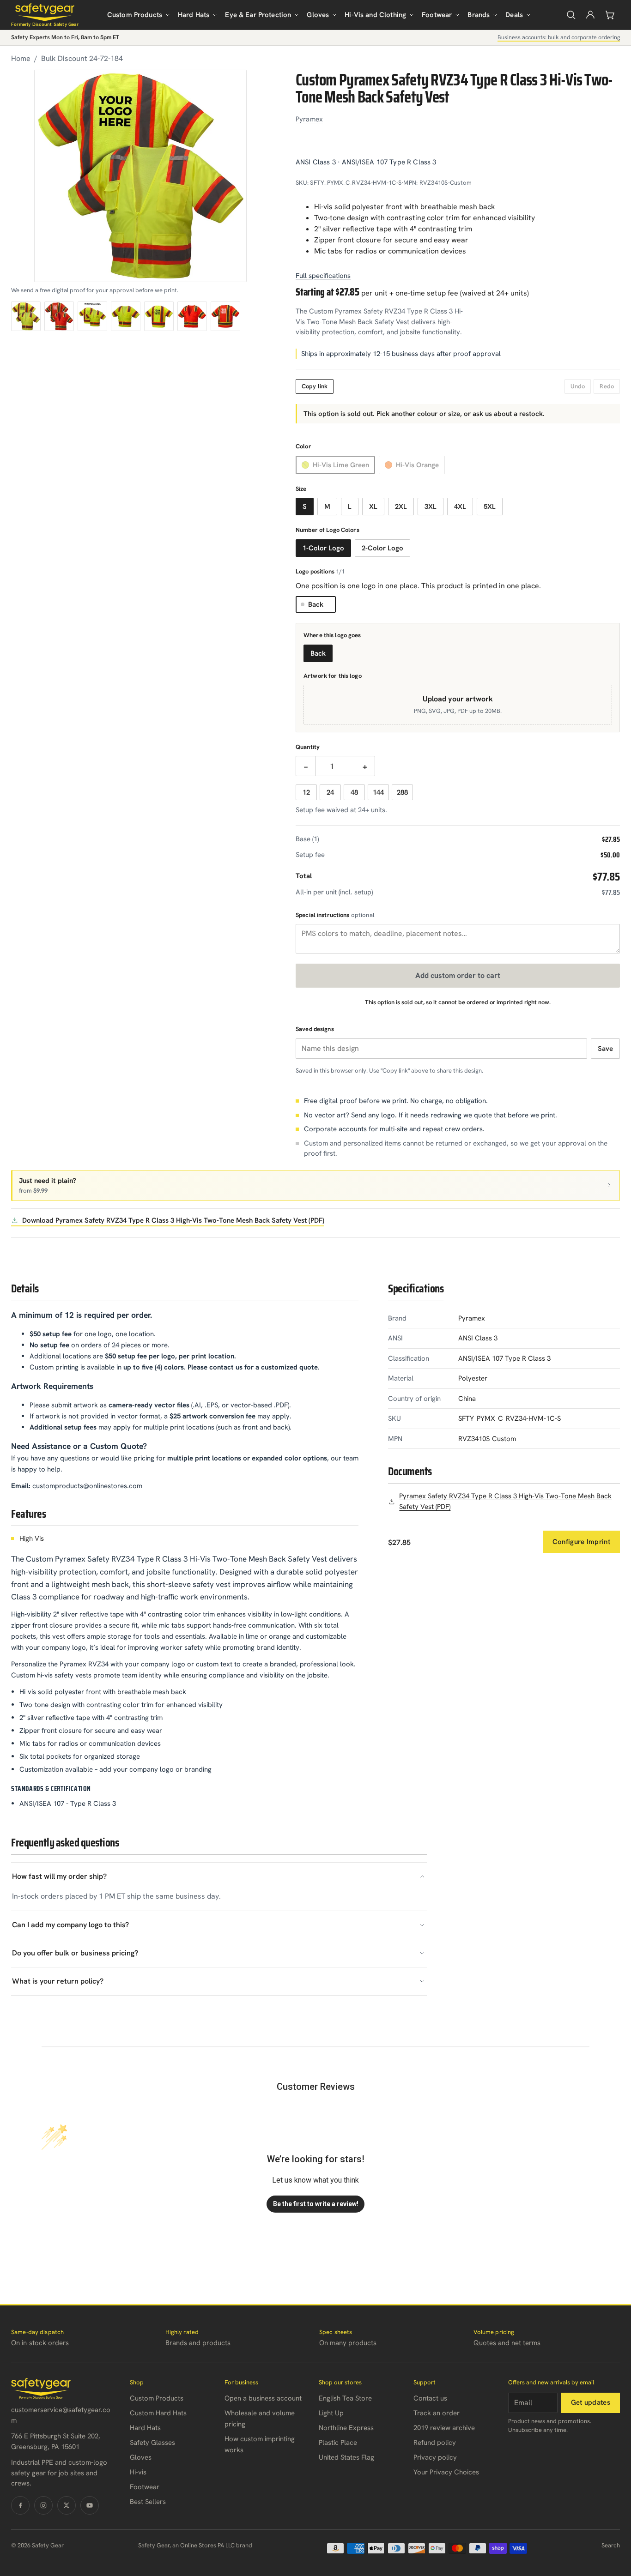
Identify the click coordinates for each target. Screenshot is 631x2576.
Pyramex (309, 119)
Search (611, 2545)
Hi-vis (138, 2472)
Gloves (318, 15)
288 (402, 792)
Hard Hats (194, 15)
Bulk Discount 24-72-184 (82, 58)
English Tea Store (345, 2398)
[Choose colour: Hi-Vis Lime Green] (26, 316)
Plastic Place (338, 2443)
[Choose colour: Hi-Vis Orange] (59, 316)
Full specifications (323, 276)
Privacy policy (435, 2457)
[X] (67, 2505)
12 (306, 792)
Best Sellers (148, 2502)
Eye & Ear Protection (258, 15)
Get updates (591, 2402)
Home (21, 58)
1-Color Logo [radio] (323, 548)
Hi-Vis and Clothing (375, 15)
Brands (479, 15)
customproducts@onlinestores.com (87, 1486)
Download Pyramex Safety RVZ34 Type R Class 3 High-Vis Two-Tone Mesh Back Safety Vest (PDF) (173, 1220)
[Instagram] (43, 2505)
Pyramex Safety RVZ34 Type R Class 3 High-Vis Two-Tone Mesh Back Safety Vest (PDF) (505, 1501)
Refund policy (435, 2443)
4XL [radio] (460, 507)
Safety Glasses (152, 2443)
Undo (578, 386)
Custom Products (135, 15)
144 (378, 792)
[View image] (92, 316)
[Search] (571, 15)
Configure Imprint (581, 1542)
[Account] (590, 15)
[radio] (335, 465)
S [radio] (305, 507)
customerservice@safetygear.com (61, 2415)
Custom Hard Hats (158, 2413)
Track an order (437, 2413)
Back (316, 604)
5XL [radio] (490, 507)
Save (605, 1049)
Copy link (315, 386)
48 (354, 792)
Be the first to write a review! (316, 2204)
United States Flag (346, 2457)
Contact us (430, 2398)
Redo (607, 386)
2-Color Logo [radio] (382, 548)
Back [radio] (318, 653)
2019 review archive (444, 2428)
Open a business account (263, 2398)
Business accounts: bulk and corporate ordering (559, 37)
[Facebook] (20, 2505)
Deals (514, 15)
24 (330, 792)
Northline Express (346, 2428)
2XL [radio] (401, 507)
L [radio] (350, 507)
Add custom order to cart (458, 975)
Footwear (437, 15)
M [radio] (327, 507)
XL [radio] (373, 507)
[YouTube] (90, 2505)
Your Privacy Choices (446, 2472)
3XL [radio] (431, 507)
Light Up (331, 2413)
